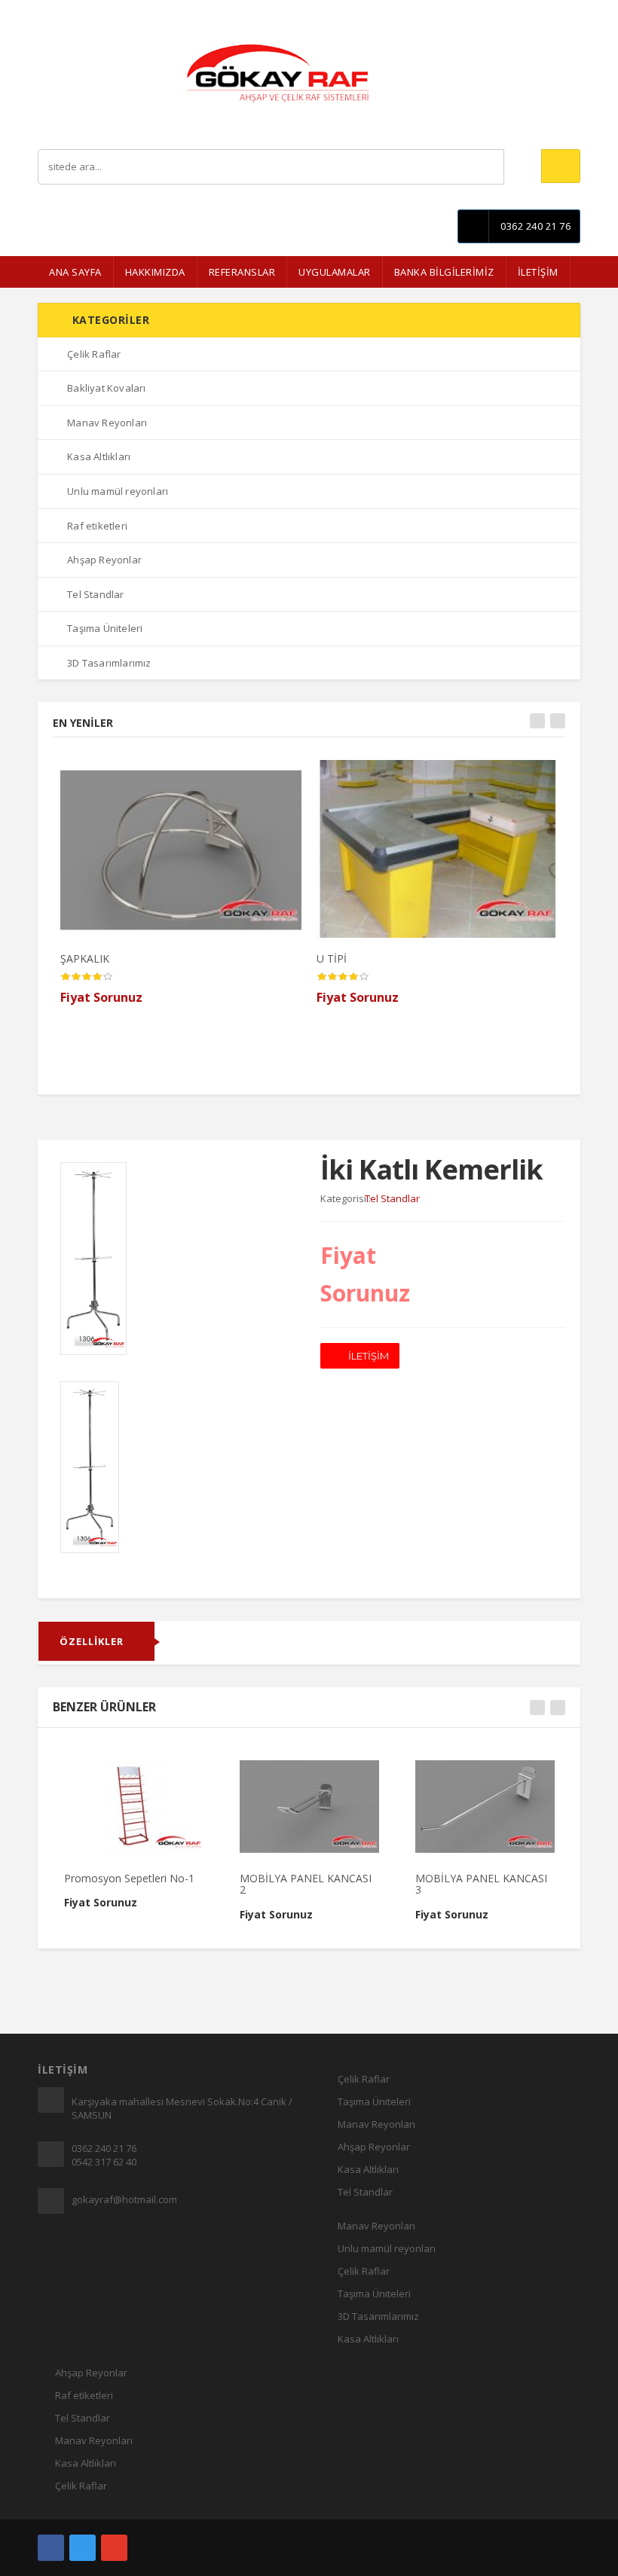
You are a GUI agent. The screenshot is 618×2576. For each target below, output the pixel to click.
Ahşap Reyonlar (374, 2147)
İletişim (565, 11)
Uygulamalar (335, 272)
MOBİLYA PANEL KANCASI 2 (306, 1884)
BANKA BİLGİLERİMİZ (444, 272)
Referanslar (242, 272)
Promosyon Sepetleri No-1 (129, 1878)
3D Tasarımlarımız (378, 2316)
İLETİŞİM (538, 272)
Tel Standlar (365, 2192)
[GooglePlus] (114, 2548)
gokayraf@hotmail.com (124, 2199)
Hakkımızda (155, 272)
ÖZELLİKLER (92, 1641)
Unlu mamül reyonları (387, 2248)
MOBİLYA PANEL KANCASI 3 (481, 1884)
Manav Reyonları (376, 2124)
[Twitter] (83, 2548)
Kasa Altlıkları (368, 2169)
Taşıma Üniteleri (374, 2101)
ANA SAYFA (75, 272)
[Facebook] (51, 2548)
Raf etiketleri (84, 2395)
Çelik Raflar (364, 2079)
